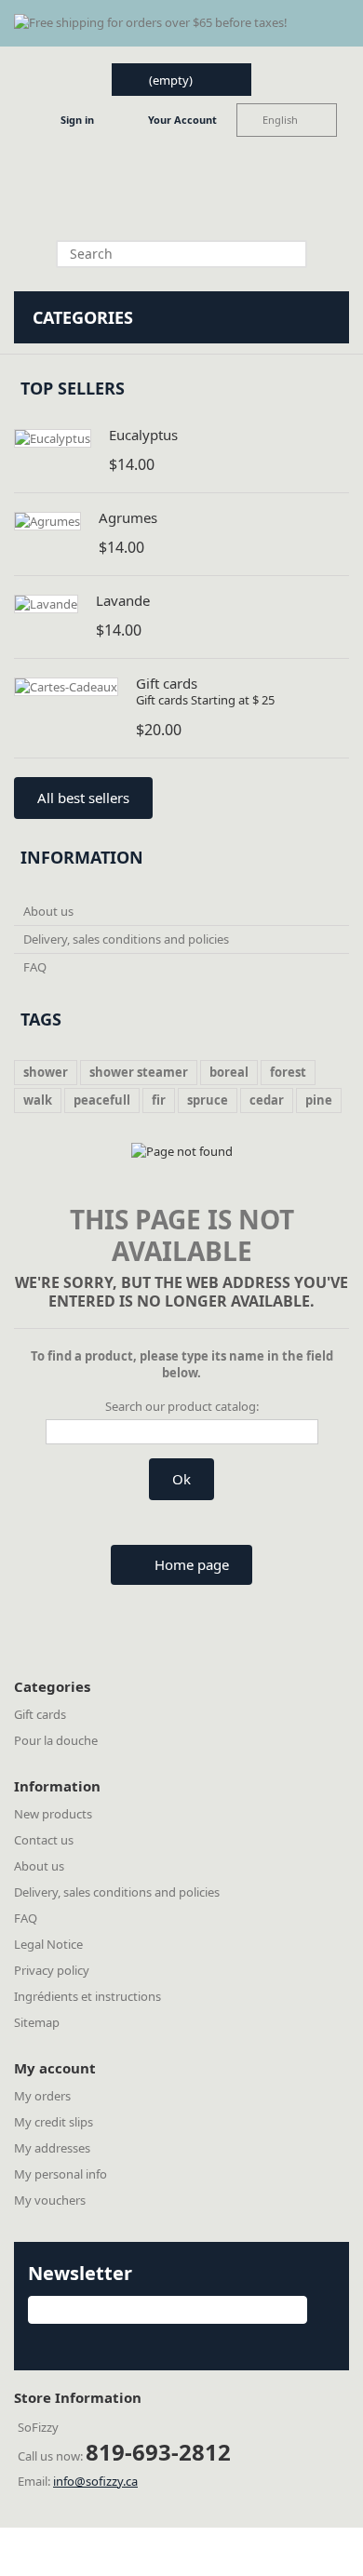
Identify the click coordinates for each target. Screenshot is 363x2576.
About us (48, 911)
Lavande (123, 600)
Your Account (182, 120)
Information (82, 857)
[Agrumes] (47, 521)
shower (46, 1072)
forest (288, 1072)
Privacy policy (52, 1970)
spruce (208, 1100)
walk (38, 1100)
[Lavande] (46, 604)
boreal (229, 1072)
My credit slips (54, 2122)
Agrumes (128, 517)
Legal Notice (48, 1944)
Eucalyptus (143, 435)
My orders (42, 2096)
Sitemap (37, 2022)
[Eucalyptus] (53, 438)
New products (53, 1814)
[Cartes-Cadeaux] (66, 687)
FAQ (35, 967)
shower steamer (139, 1072)
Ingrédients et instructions (87, 1996)
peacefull (102, 1100)
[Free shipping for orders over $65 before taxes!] (181, 23)
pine (319, 1100)
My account (55, 2068)
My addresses (52, 2148)
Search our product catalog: (182, 1406)
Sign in (77, 120)
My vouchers (50, 2200)
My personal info (60, 2174)
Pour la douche (56, 1740)
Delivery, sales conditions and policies (126, 939)
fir (159, 1100)
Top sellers (73, 388)
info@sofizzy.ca (95, 2481)
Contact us (44, 1840)
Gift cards (167, 683)
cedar (267, 1100)
